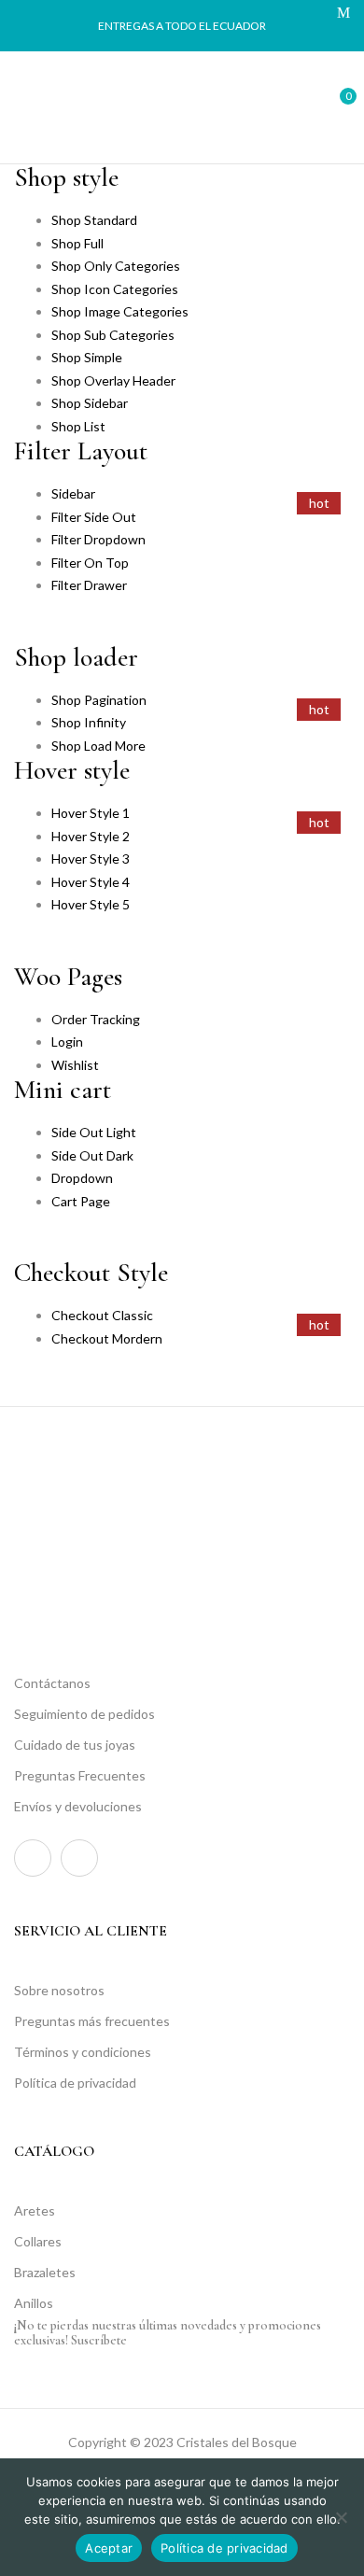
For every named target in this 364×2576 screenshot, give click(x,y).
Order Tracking (96, 1019)
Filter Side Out (94, 517)
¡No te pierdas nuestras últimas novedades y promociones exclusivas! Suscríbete (168, 2333)
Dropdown (82, 1178)
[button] (333, 105)
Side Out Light (94, 1132)
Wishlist (75, 1065)
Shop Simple (87, 357)
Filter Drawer (89, 585)
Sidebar (73, 493)
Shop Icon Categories (115, 289)
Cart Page (81, 1201)
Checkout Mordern (107, 1338)
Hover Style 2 (91, 836)
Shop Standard (94, 220)
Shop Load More (98, 746)
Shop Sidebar (90, 403)
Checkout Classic (102, 1315)
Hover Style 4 (91, 882)
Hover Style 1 (91, 813)
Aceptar (109, 2548)
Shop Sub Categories (113, 335)
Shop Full (77, 243)
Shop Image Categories (120, 311)
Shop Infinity (89, 722)
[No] (341, 2517)
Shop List (78, 426)
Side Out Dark (92, 1155)
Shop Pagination (99, 700)
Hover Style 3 (91, 859)
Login (67, 1042)
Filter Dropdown (98, 539)
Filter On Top (90, 563)
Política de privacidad (224, 2548)
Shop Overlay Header (113, 380)
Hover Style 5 (91, 904)
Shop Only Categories (116, 266)
